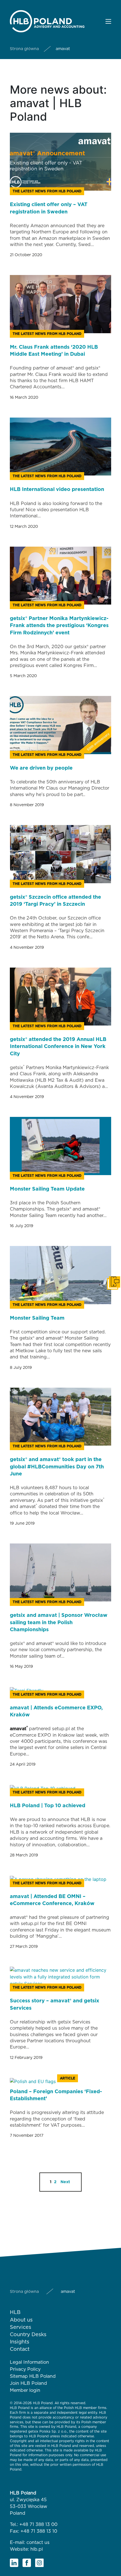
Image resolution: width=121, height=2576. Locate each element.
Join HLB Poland (28, 2383)
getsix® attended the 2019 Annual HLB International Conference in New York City (58, 1047)
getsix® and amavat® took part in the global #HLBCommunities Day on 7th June (57, 1467)
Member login (25, 2390)
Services (21, 2327)
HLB (15, 2313)
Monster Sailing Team (37, 1318)
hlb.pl (37, 2549)
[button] (108, 21)
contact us (38, 2543)
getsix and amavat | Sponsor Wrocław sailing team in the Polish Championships (59, 1622)
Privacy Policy (25, 2369)
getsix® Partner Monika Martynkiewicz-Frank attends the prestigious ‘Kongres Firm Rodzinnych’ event (59, 626)
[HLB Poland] (47, 21)
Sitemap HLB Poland (33, 2376)
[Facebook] (27, 2563)
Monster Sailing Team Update (47, 1189)
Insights (20, 2342)
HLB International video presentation (57, 490)
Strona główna (24, 49)
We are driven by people (41, 768)
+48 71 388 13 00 (38, 2525)
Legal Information (29, 2362)
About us (21, 2320)
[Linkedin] (14, 2563)
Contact (20, 2349)
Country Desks (28, 2335)
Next (65, 2182)
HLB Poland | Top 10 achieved (48, 1806)
